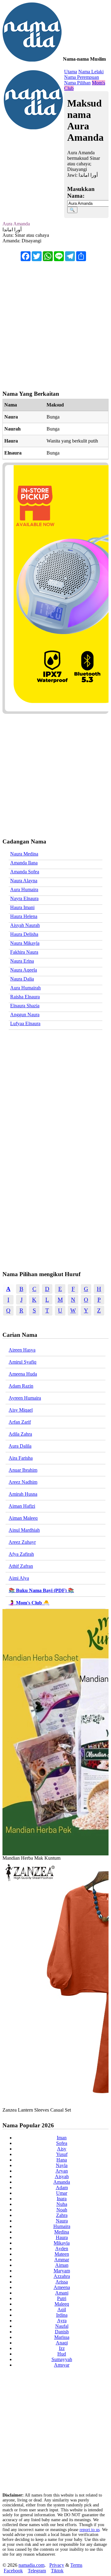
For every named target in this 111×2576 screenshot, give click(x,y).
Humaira (62, 2226)
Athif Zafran (21, 1566)
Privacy (57, 2565)
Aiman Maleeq (23, 1518)
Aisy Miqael (21, 1410)
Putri (62, 2298)
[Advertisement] (55, 323)
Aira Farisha (21, 1458)
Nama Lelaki (91, 72)
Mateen (62, 2254)
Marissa (62, 2337)
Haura (62, 2237)
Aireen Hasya (22, 1350)
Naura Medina (24, 854)
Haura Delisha (24, 934)
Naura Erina (22, 961)
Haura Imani (22, 907)
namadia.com (31, 2565)
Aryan (62, 2171)
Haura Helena (24, 916)
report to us (90, 2530)
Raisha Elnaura (25, 997)
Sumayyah (62, 2359)
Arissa (62, 2282)
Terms (76, 2565)
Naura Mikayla (25, 943)
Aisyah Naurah (25, 925)
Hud (62, 2354)
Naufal (62, 2326)
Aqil (62, 2309)
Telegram (37, 2571)
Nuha (62, 2204)
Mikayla (62, 2243)
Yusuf (62, 2154)
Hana (62, 2160)
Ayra (62, 2321)
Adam (62, 2188)
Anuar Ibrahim (23, 1470)
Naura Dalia (22, 979)
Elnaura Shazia (25, 1006)
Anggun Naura (25, 1015)
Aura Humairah (25, 988)
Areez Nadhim (23, 1482)
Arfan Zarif (20, 1422)
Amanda (62, 2182)
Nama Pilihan (77, 83)
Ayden (62, 2248)
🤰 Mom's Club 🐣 (29, 1603)
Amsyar (62, 2365)
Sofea (62, 2143)
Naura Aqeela (24, 970)
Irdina (62, 2315)
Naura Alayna (24, 881)
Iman (62, 2138)
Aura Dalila (20, 1446)
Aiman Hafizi (22, 1506)
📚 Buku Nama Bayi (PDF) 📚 (41, 1590)
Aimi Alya (19, 1578)
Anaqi (62, 2343)
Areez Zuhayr (22, 1542)
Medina (62, 2232)
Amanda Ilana (24, 863)
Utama (71, 72)
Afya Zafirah (21, 1554)
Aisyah (62, 2176)
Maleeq (62, 2304)
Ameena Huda (23, 1374)
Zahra (62, 2215)
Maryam (62, 2271)
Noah (62, 2210)
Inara (62, 2199)
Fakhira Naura (24, 952)
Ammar (62, 2260)
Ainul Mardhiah (24, 1530)
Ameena (62, 2287)
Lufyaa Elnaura (25, 1023)
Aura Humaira (24, 890)
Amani (62, 2293)
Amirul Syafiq (23, 1362)
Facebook (13, 2571)
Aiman (62, 2265)
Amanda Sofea (25, 872)
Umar (62, 2193)
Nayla (62, 2165)
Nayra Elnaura (24, 898)
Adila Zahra (20, 1434)
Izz (62, 2348)
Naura (62, 2221)
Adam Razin (21, 1386)
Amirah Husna (23, 1494)
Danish (62, 2332)
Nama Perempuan (82, 77)
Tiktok (57, 2571)
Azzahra (62, 2276)
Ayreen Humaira (25, 1398)
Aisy (62, 2149)
